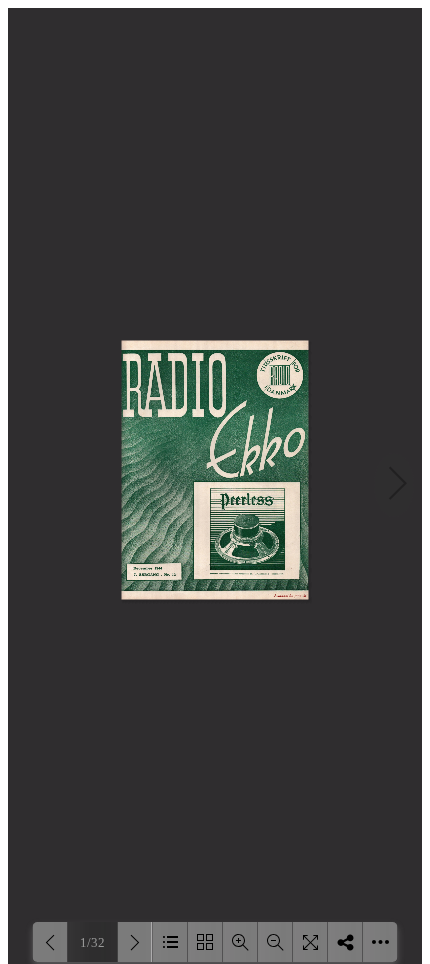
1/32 (92, 942)
